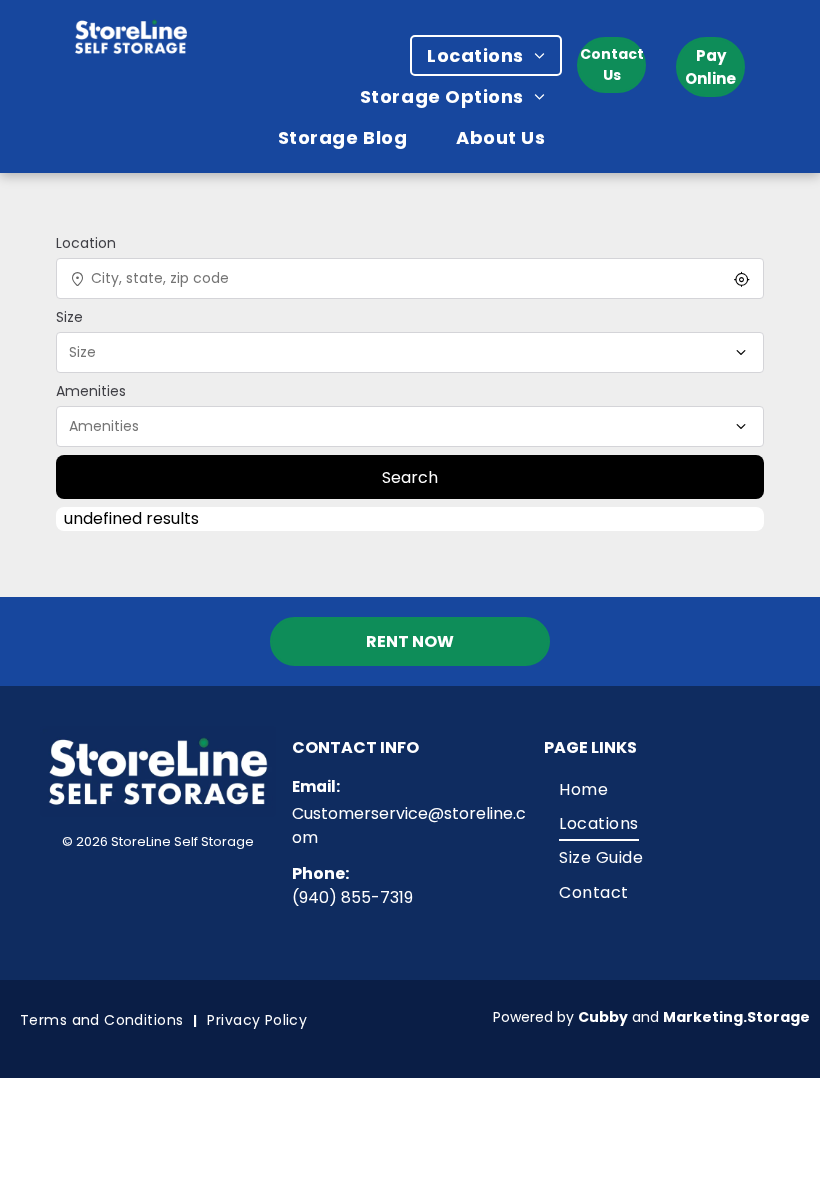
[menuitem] (493, 55)
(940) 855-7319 (352, 897)
